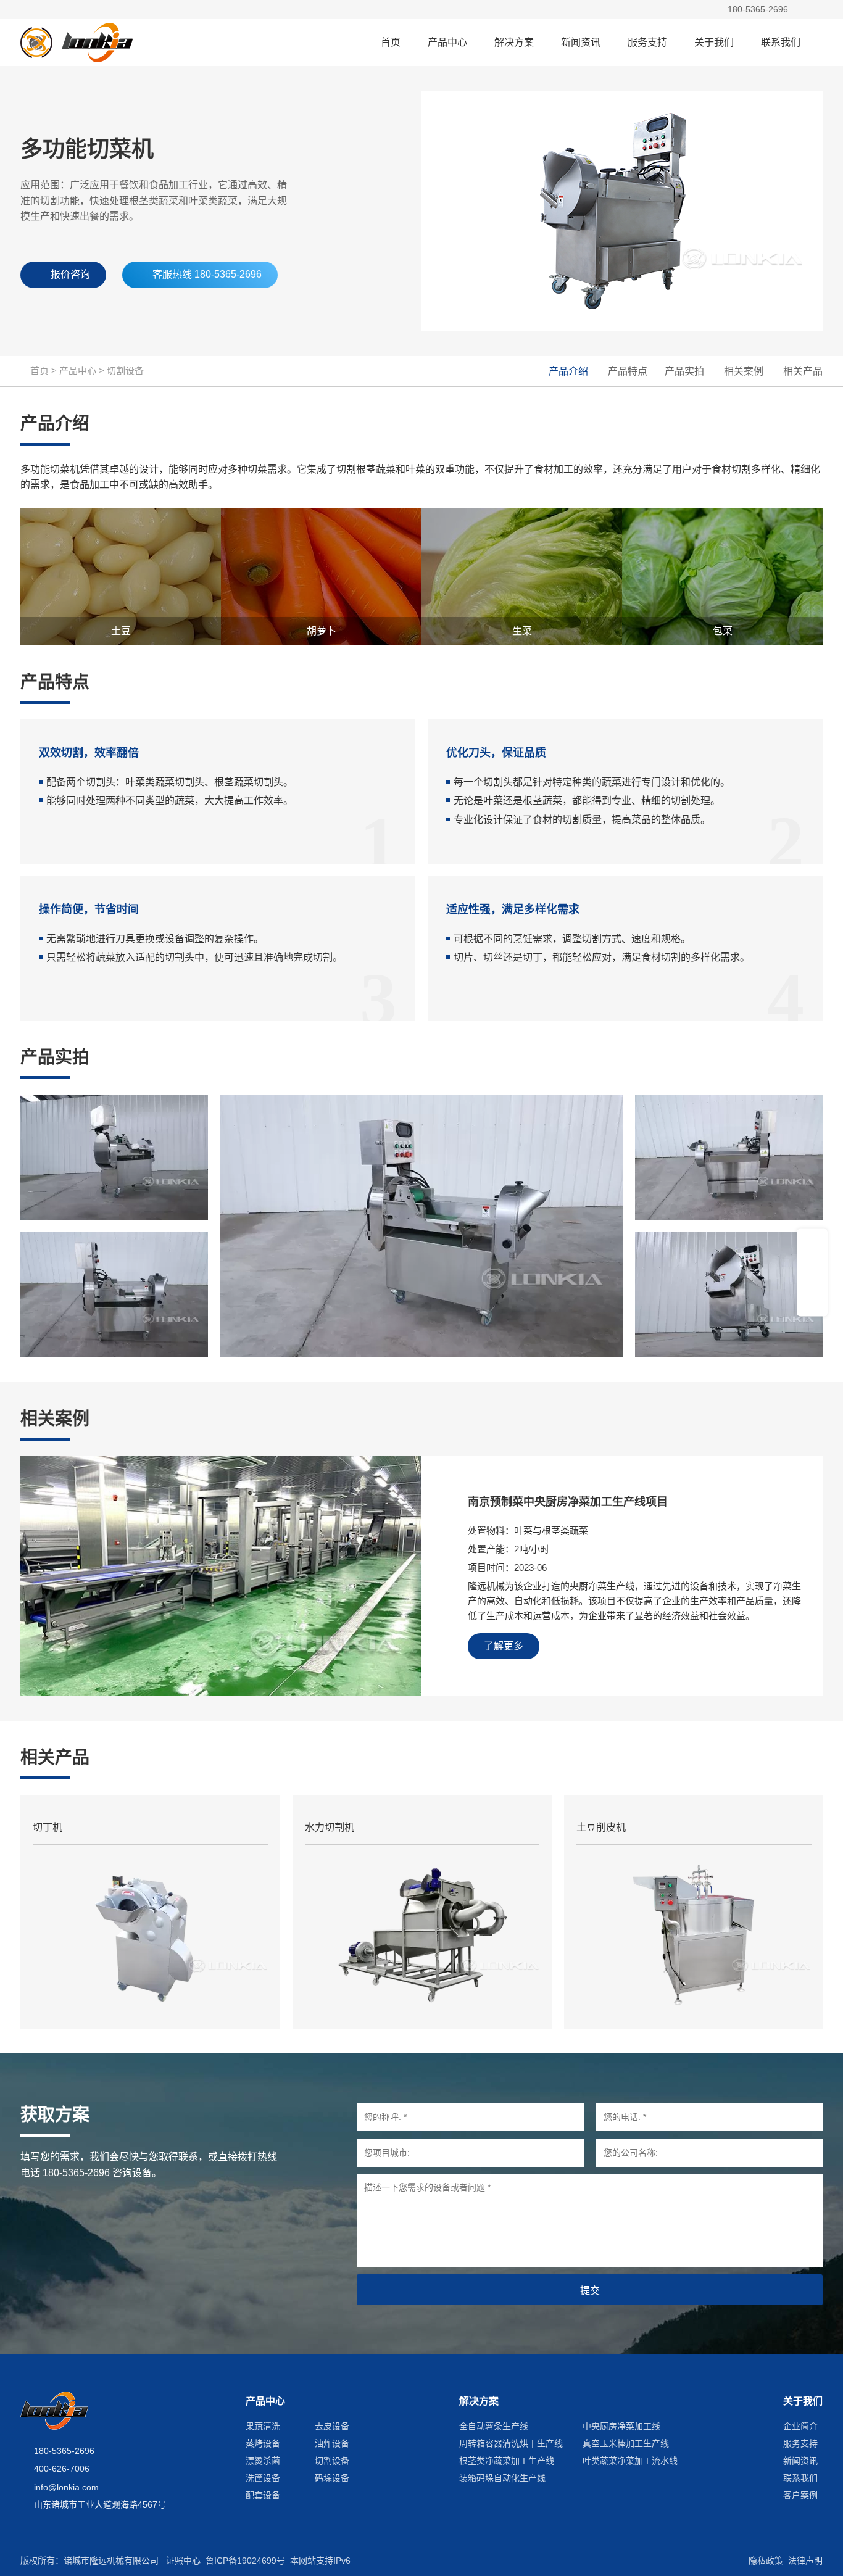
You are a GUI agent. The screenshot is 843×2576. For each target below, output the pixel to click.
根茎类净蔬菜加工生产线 (507, 2461)
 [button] (812, 1297)
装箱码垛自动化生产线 (502, 2478)
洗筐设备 (263, 2478)
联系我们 (781, 42)
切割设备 (125, 371)
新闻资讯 (581, 42)
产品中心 (447, 42)
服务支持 (647, 42)
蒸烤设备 (263, 2443)
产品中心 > (83, 371)
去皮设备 (332, 2426)
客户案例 (800, 2495)
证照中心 (183, 2561)
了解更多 (504, 1646)
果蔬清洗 (263, 2426)
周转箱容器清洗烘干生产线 (511, 2443)
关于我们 (714, 42)
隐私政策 (766, 2561)
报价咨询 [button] (70, 274)
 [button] (812, 1247)
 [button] (812, 1272)
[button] (819, 43)
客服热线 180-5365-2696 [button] (207, 274)
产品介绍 (568, 371)
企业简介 (800, 2426)
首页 (391, 42)
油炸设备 (332, 2443)
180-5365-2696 (758, 9)
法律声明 (805, 2561)
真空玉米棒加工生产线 (626, 2443)
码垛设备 (332, 2478)
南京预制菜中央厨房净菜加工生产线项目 (568, 1502)
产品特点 (628, 371)
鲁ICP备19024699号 (245, 2561)
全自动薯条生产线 (494, 2426)
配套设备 (263, 2495)
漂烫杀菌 (263, 2461)
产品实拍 (684, 371)
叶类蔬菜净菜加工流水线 (630, 2461)
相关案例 (744, 371)
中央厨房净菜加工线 (621, 2426)
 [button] (802, 10)
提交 (590, 2291)
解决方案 (514, 42)
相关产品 (803, 371)
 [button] (819, 10)
